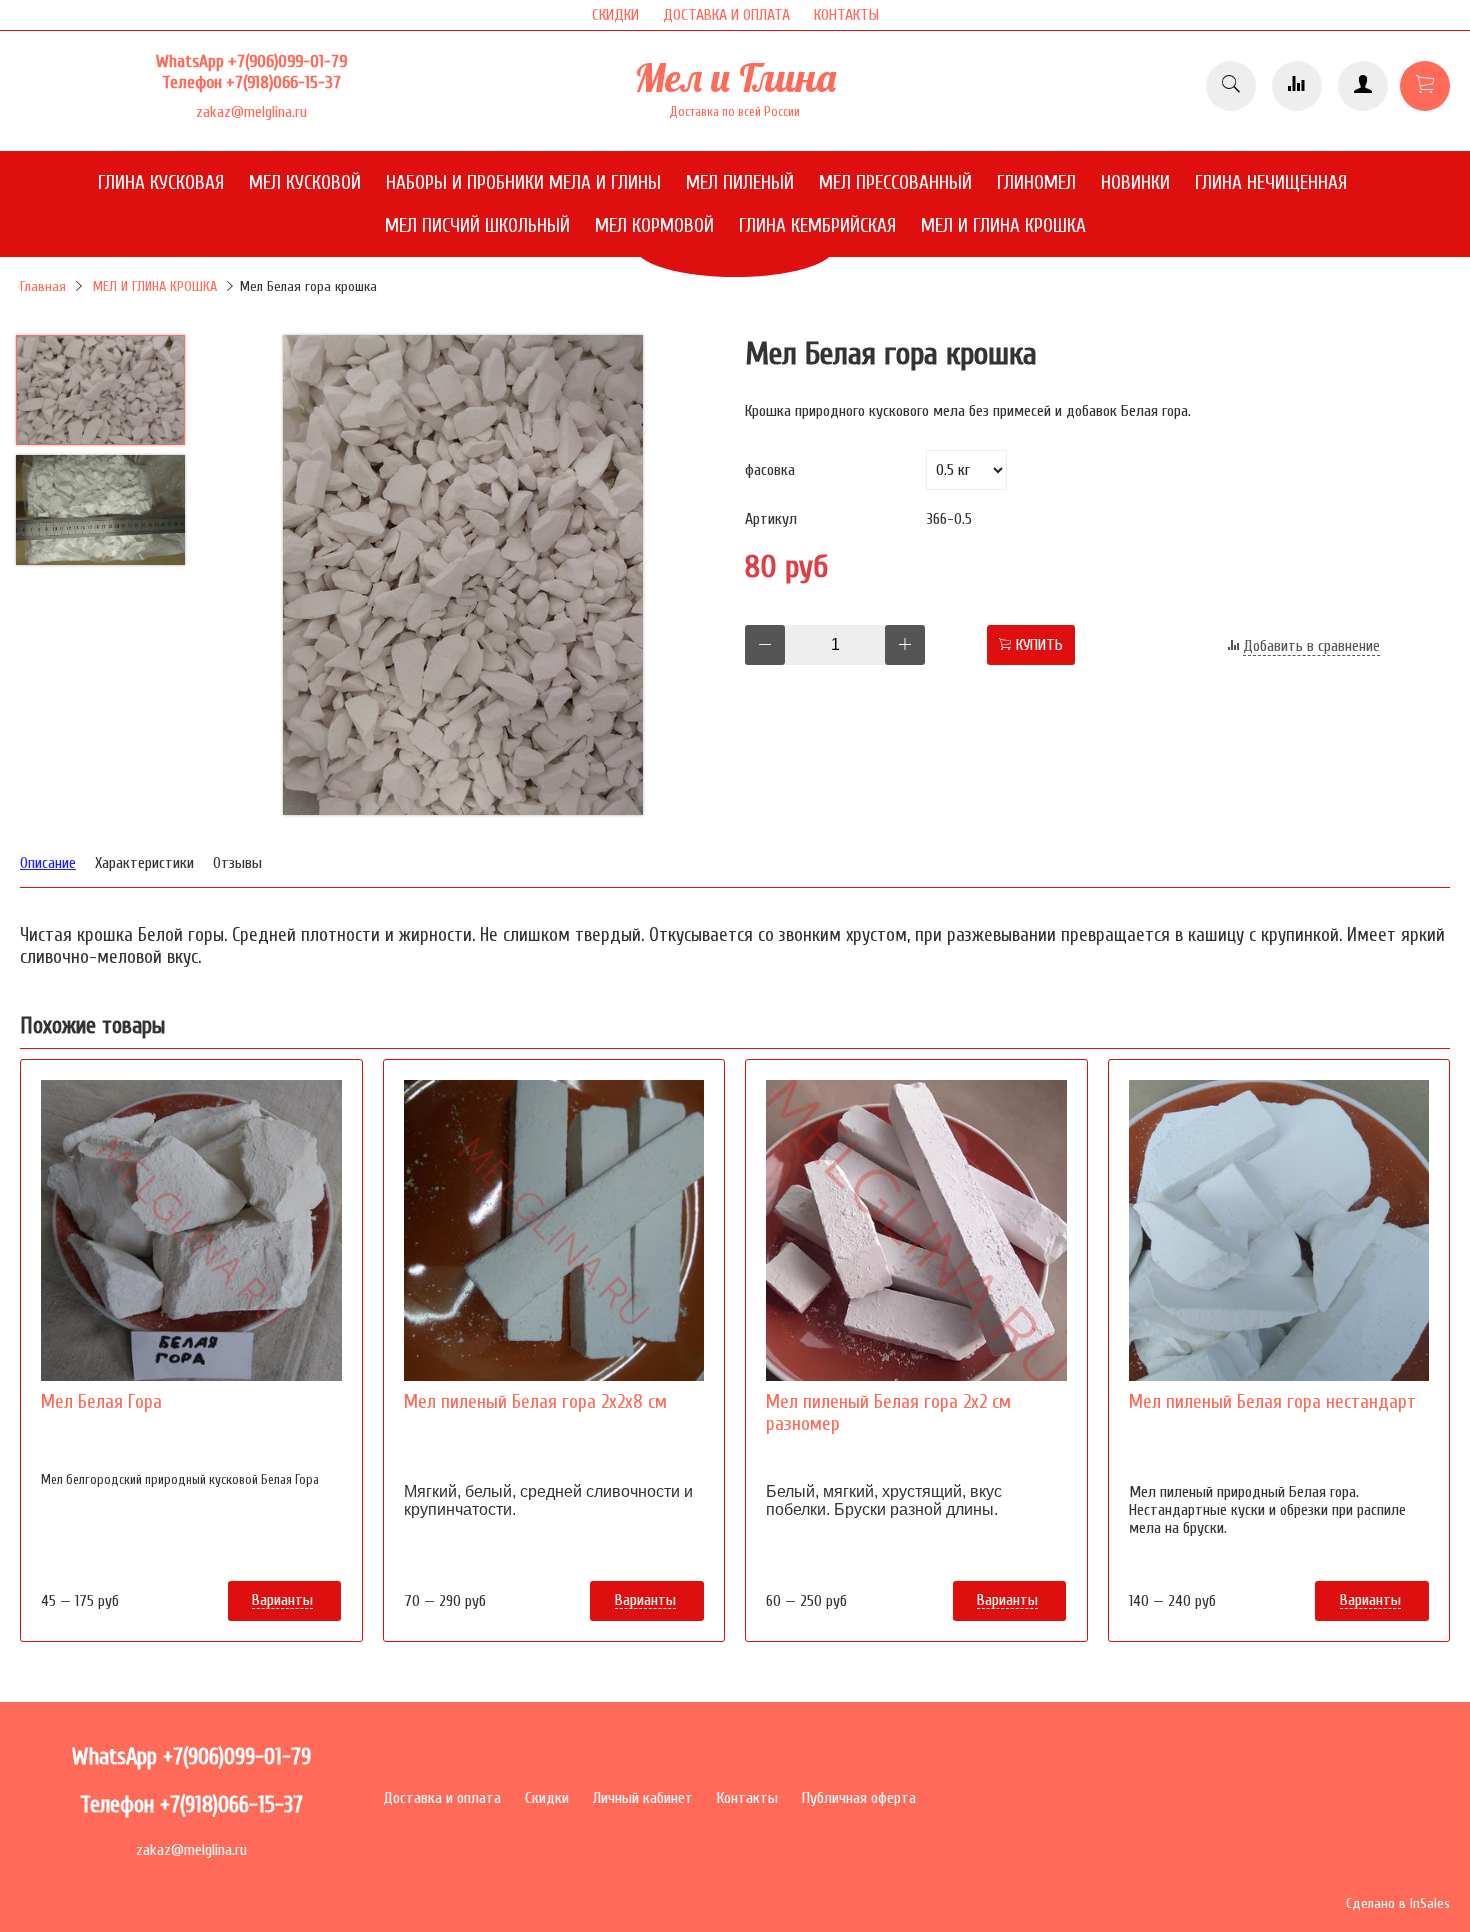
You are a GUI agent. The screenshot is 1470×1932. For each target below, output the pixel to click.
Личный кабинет (643, 1798)
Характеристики (144, 863)
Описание (48, 863)
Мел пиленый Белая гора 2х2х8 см (535, 1402)
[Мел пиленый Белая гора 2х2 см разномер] (916, 1230)
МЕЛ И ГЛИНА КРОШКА (155, 286)
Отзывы (237, 863)
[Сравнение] (1297, 86)
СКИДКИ (615, 15)
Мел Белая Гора (101, 1402)
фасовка (770, 470)
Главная (43, 286)
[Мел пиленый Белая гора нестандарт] (1279, 1230)
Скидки (547, 1798)
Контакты (747, 1798)
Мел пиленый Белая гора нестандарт (1272, 1402)
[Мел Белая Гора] (191, 1230)
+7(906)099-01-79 (287, 61)
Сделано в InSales (1398, 1903)
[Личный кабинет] (1363, 86)
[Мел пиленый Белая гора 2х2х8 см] (554, 1230)
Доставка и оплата (442, 1798)
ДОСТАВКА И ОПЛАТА (726, 15)
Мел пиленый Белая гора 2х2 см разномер (888, 1413)
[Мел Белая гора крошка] (463, 577)
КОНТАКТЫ (846, 15)
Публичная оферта (859, 1798)
